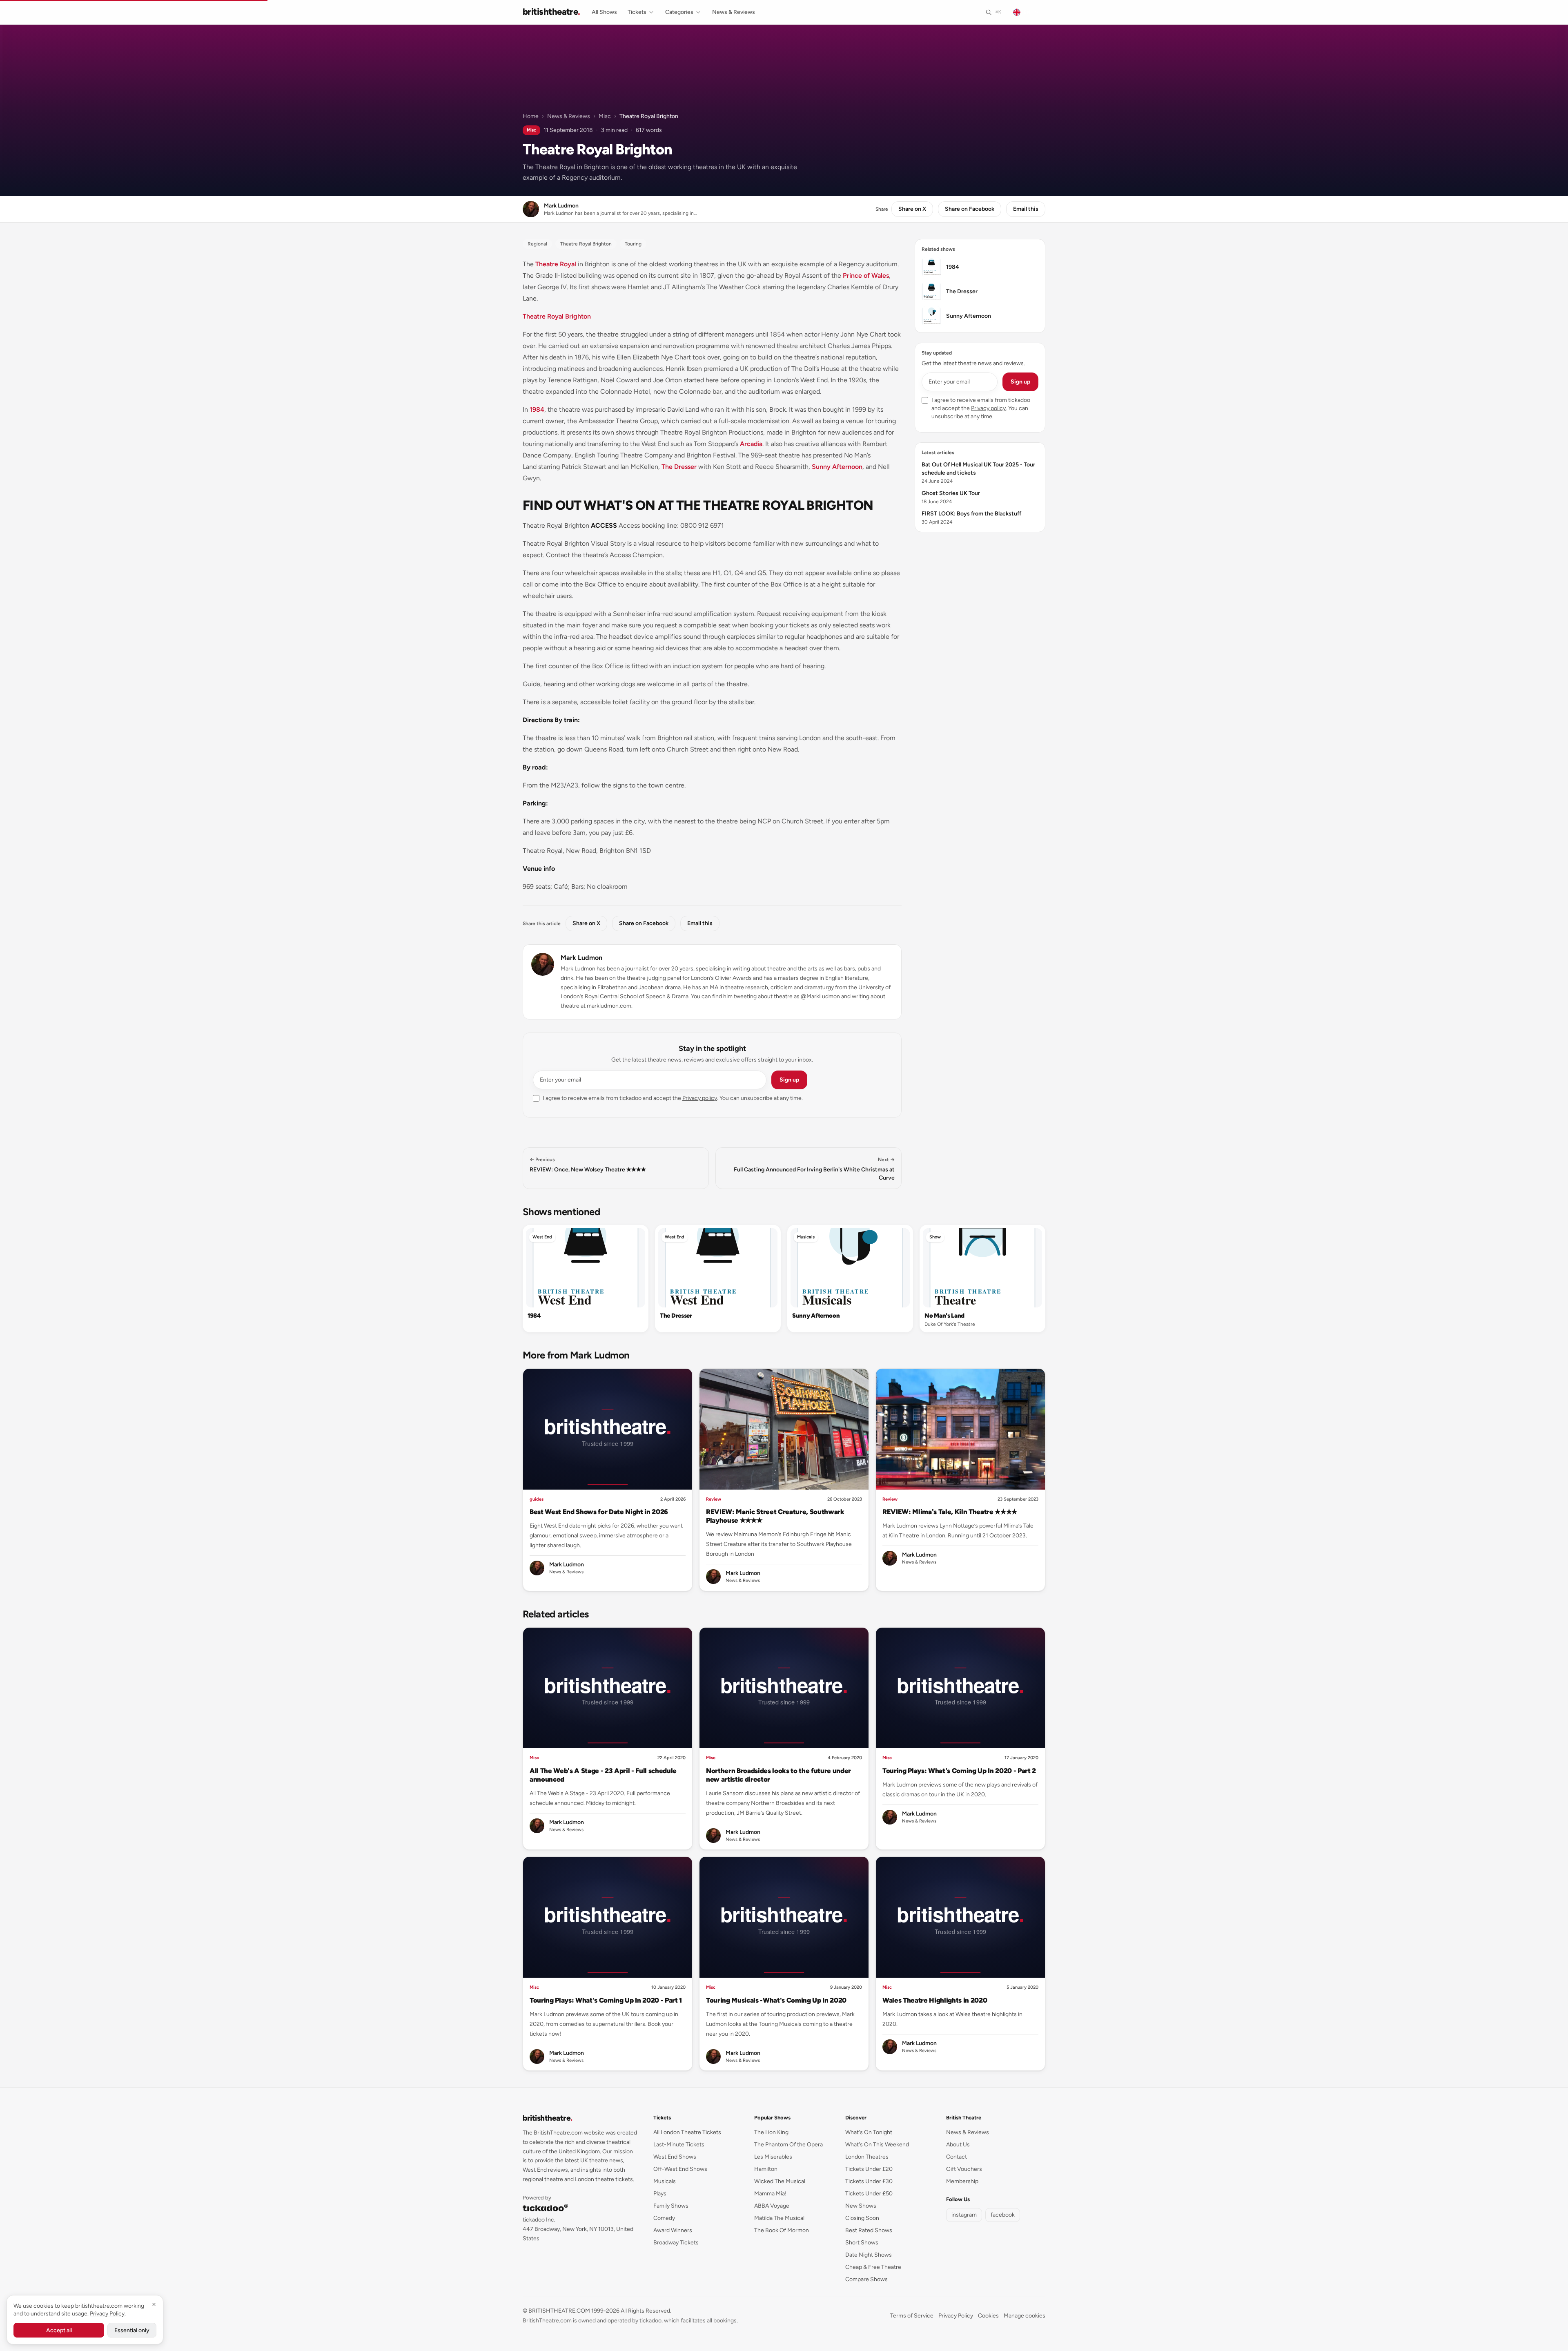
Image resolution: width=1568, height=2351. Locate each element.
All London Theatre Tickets (687, 2132)
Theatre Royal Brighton (557, 316)
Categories (679, 12)
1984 (537, 409)
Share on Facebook (970, 209)
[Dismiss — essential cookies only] (154, 2304)
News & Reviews (734, 12)
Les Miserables (773, 2157)
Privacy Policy (956, 2316)
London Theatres (867, 2157)
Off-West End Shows (680, 2169)
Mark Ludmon (581, 958)
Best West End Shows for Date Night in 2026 (599, 1512)
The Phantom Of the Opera (788, 2145)
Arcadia (751, 444)
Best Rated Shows (869, 2230)
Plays (660, 2194)
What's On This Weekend (877, 2145)
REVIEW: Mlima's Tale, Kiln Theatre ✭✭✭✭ (950, 1512)
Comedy (664, 2218)
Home (531, 116)
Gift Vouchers (964, 2169)
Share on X (912, 209)
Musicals (806, 1237)
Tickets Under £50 (869, 2194)
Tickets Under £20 (869, 2169)
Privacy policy (700, 1098)
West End (542, 1237)
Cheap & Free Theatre (873, 2267)
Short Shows (862, 2243)
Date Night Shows (869, 2255)
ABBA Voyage (772, 2206)
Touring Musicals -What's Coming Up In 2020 (776, 2000)
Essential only (132, 2330)
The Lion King (771, 2132)
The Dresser (679, 467)
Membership (962, 2181)
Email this (1026, 209)
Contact (957, 2157)
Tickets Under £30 (869, 2181)
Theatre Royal (556, 264)
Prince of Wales (866, 275)
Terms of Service (912, 2316)
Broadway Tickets (676, 2243)
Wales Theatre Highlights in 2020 (935, 2000)
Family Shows (671, 2206)
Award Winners (673, 2230)
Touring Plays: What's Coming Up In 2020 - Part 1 (606, 2000)
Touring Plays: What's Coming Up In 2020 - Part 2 (959, 1771)
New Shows (861, 2206)
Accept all (59, 2330)
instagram (964, 2215)
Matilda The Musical (779, 2218)
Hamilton (766, 2169)
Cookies (988, 2316)
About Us (958, 2145)
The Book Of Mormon (782, 2230)
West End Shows (675, 2157)
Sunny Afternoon (837, 467)
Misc (605, 116)
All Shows (604, 12)
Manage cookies (1025, 2316)
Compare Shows (866, 2279)
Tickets (637, 12)
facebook (1003, 2215)
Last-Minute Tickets (679, 2145)
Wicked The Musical (780, 2181)
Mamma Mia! (770, 2194)
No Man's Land (944, 1316)
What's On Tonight (869, 2132)
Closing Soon (862, 2218)
